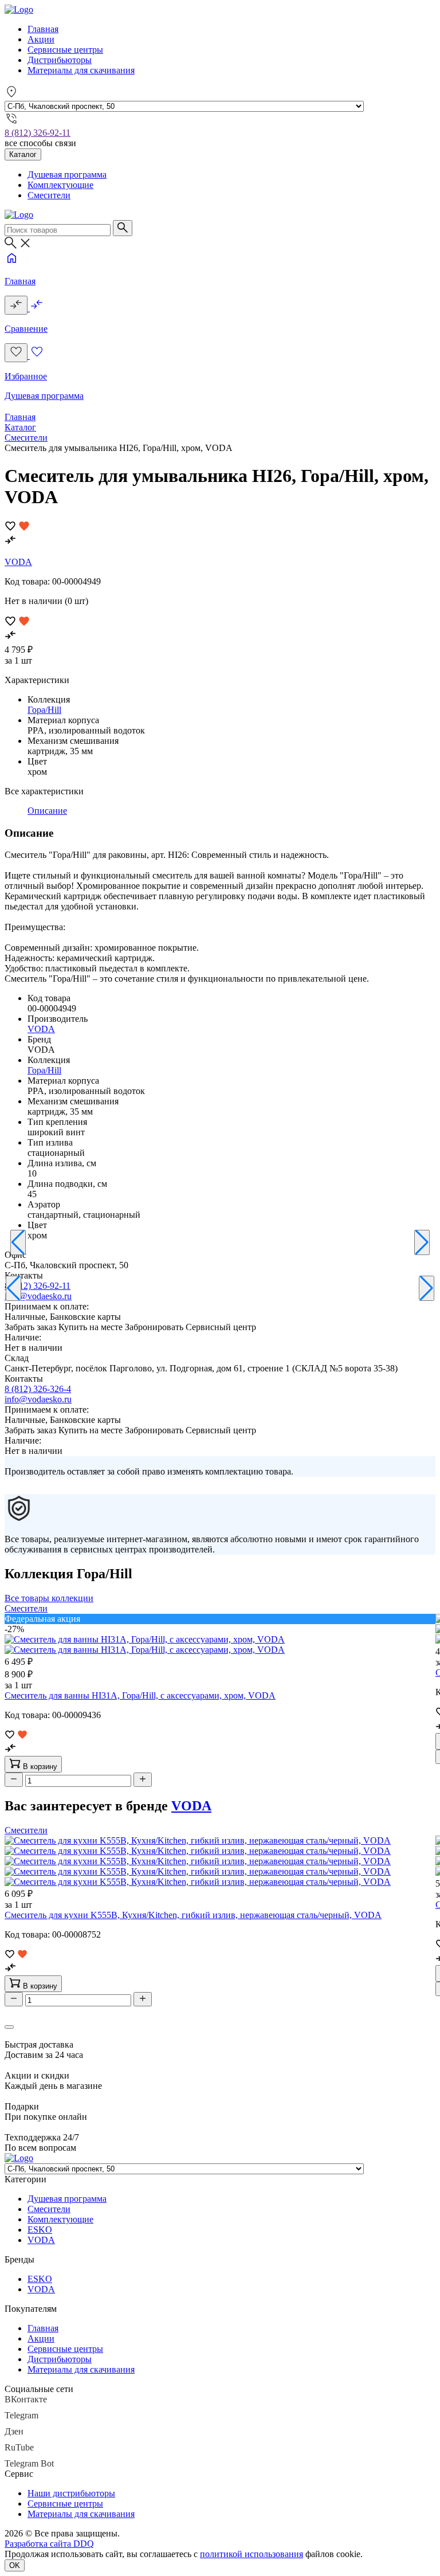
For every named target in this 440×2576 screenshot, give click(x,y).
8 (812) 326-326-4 (38, 1389)
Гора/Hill (44, 710)
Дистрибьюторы (60, 60)
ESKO (40, 2230)
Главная (43, 29)
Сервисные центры (65, 50)
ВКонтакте (26, 2399)
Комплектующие (60, 185)
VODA (18, 562)
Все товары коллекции (49, 1598)
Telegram (21, 2415)
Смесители (49, 195)
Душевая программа (67, 175)
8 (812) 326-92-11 (38, 133)
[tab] (47, 811)
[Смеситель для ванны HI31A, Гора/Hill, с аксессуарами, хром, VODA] (145, 1644)
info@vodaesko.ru (38, 1296)
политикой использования (252, 2554)
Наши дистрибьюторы (71, 2493)
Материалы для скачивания (81, 70)
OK (15, 2565)
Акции (41, 39)
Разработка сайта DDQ (49, 2544)
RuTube (19, 2447)
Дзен (14, 2431)
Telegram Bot (29, 2463)
